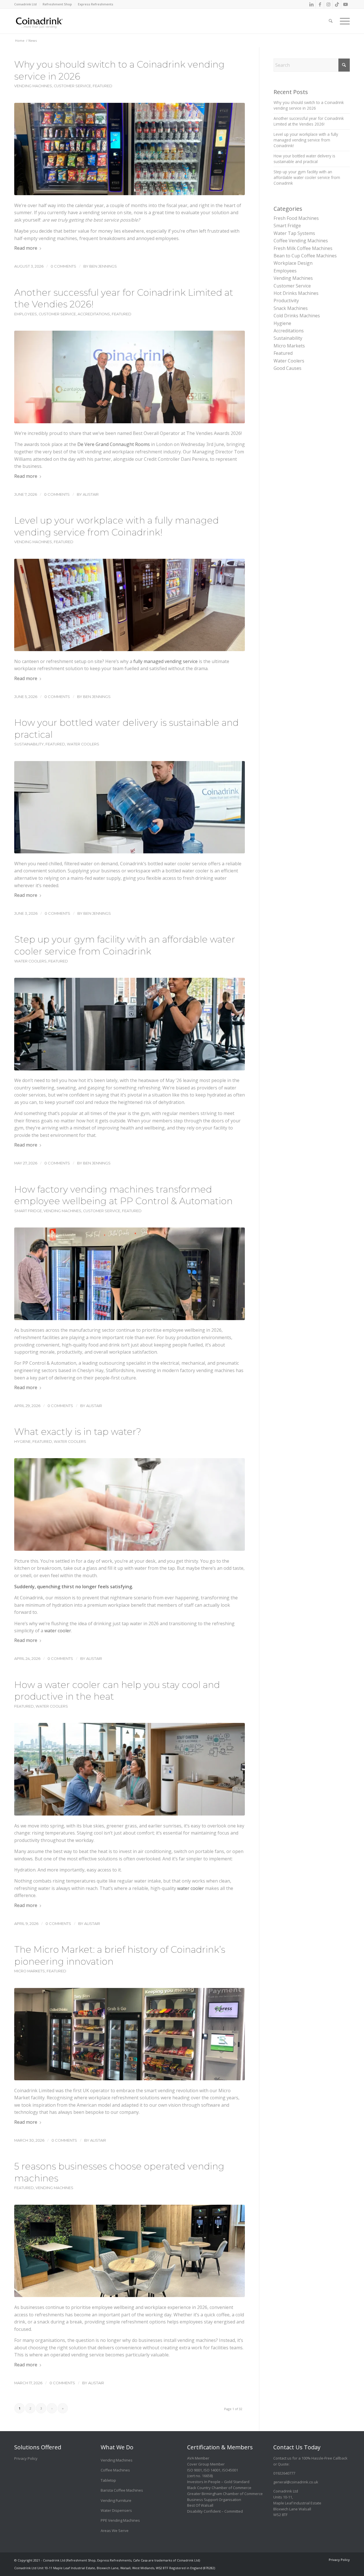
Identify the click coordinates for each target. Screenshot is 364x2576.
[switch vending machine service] (130, 149)
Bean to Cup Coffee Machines (305, 256)
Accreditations (94, 314)
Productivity (286, 301)
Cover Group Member (206, 2464)
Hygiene (22, 1442)
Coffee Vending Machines (301, 241)
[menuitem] (27, 4)
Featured (103, 86)
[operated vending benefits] (130, 2251)
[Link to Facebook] (320, 4)
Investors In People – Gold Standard (218, 2482)
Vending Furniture (116, 2500)
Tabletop (108, 2480)
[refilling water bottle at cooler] (130, 807)
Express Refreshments (96, 4)
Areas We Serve (115, 2531)
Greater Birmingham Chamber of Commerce (225, 2494)
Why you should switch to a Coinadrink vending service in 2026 (309, 105)
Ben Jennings (103, 266)
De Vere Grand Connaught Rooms (114, 444)
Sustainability (29, 744)
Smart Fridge (28, 1211)
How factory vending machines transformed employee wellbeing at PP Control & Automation (123, 1195)
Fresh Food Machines (296, 218)
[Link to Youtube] (346, 4)
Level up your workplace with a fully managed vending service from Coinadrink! (306, 140)
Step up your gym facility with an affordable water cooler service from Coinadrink (307, 178)
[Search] (331, 17)
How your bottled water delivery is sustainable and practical (304, 159)
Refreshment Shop (57, 4)
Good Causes (288, 368)
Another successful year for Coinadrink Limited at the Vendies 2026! (309, 121)
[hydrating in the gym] (130, 1024)
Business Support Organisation (214, 2500)
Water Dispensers (116, 2510)
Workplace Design (293, 263)
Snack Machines (291, 308)
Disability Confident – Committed (215, 2511)
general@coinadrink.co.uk (296, 2482)
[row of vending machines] (130, 605)
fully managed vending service (166, 661)
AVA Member (198, 2458)
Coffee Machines (115, 2470)
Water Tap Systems (294, 233)
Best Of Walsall (200, 2505)
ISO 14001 (212, 2470)
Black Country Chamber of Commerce (219, 2488)
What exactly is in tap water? (78, 1432)
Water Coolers (83, 744)
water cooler (58, 1631)
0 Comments (63, 266)
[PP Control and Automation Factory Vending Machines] (130, 1274)
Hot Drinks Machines (296, 293)
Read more (26, 248)
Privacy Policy (26, 2458)
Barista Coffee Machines (122, 2490)
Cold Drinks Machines (297, 316)
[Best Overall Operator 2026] (130, 377)
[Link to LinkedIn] (311, 4)
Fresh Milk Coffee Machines (303, 248)
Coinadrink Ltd (25, 4)
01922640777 (284, 2473)
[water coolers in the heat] (130, 1769)
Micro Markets (30, 1971)
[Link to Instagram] (328, 4)
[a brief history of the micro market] (130, 2034)
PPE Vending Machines (120, 2520)
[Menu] (343, 17)
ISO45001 (230, 2470)
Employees (26, 314)
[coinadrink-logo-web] (52, 21)
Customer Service (72, 86)
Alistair (91, 494)
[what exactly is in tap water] (130, 1504)
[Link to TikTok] (337, 4)
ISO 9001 (195, 2470)
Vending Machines (33, 86)
